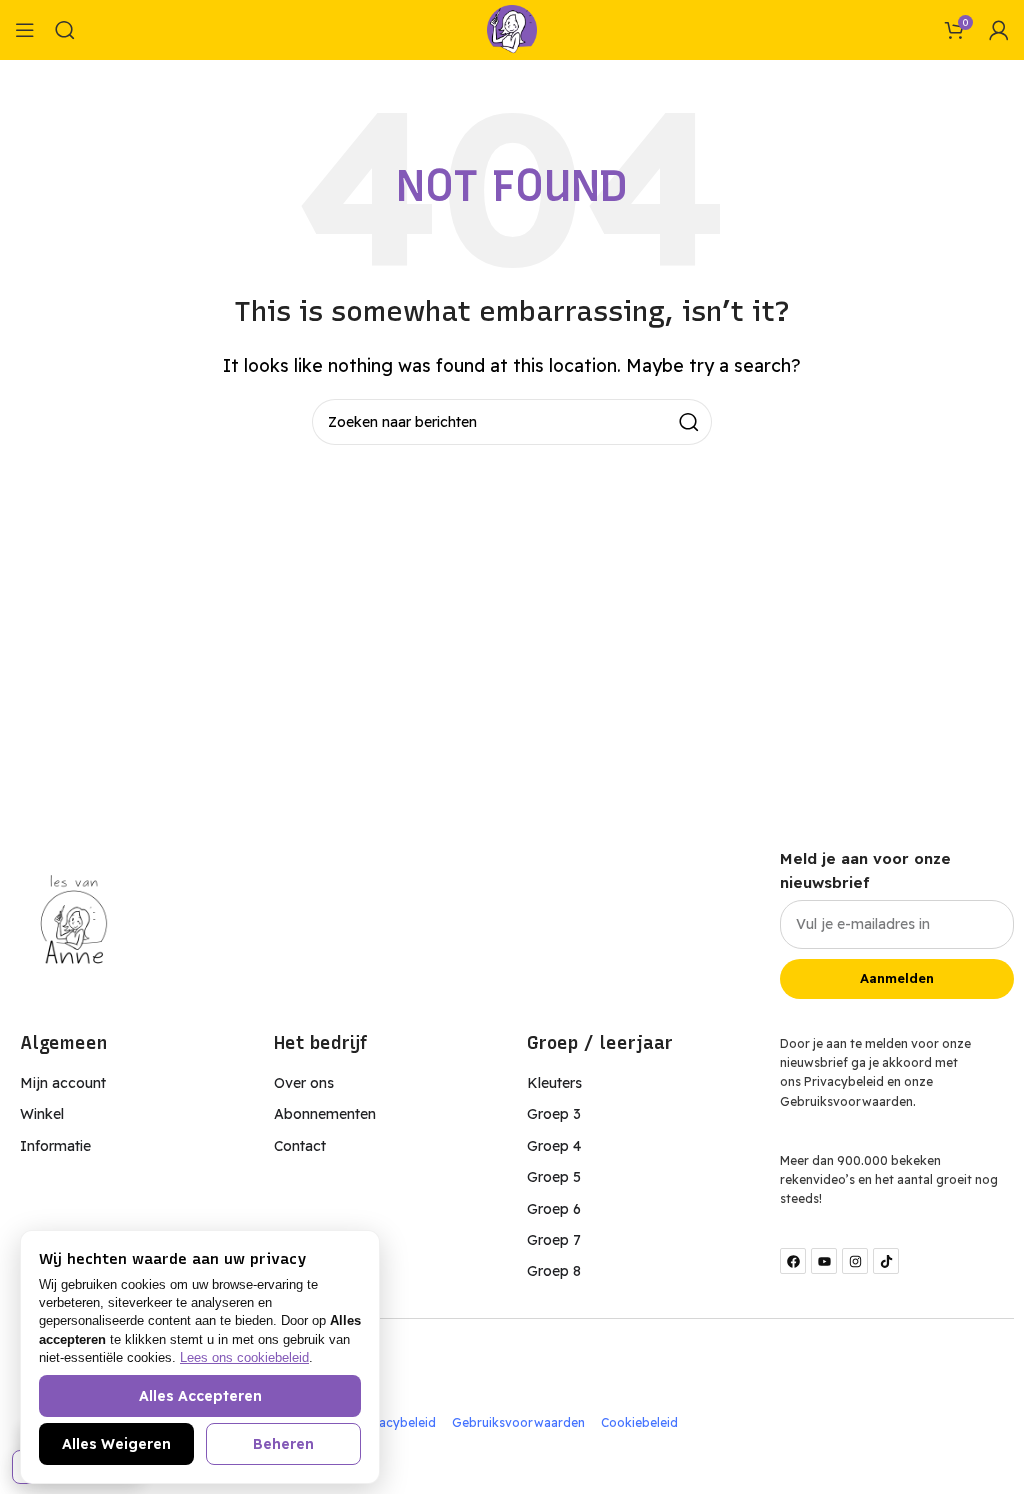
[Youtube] (824, 1261)
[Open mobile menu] (25, 30)
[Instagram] (855, 1261)
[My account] (999, 30)
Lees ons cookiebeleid (244, 1357)
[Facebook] (793, 1261)
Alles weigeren (116, 1444)
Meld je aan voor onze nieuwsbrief (865, 870)
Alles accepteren (200, 1396)
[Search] (65, 30)
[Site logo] (512, 28)
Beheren (283, 1444)
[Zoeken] (689, 422)
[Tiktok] (886, 1261)
